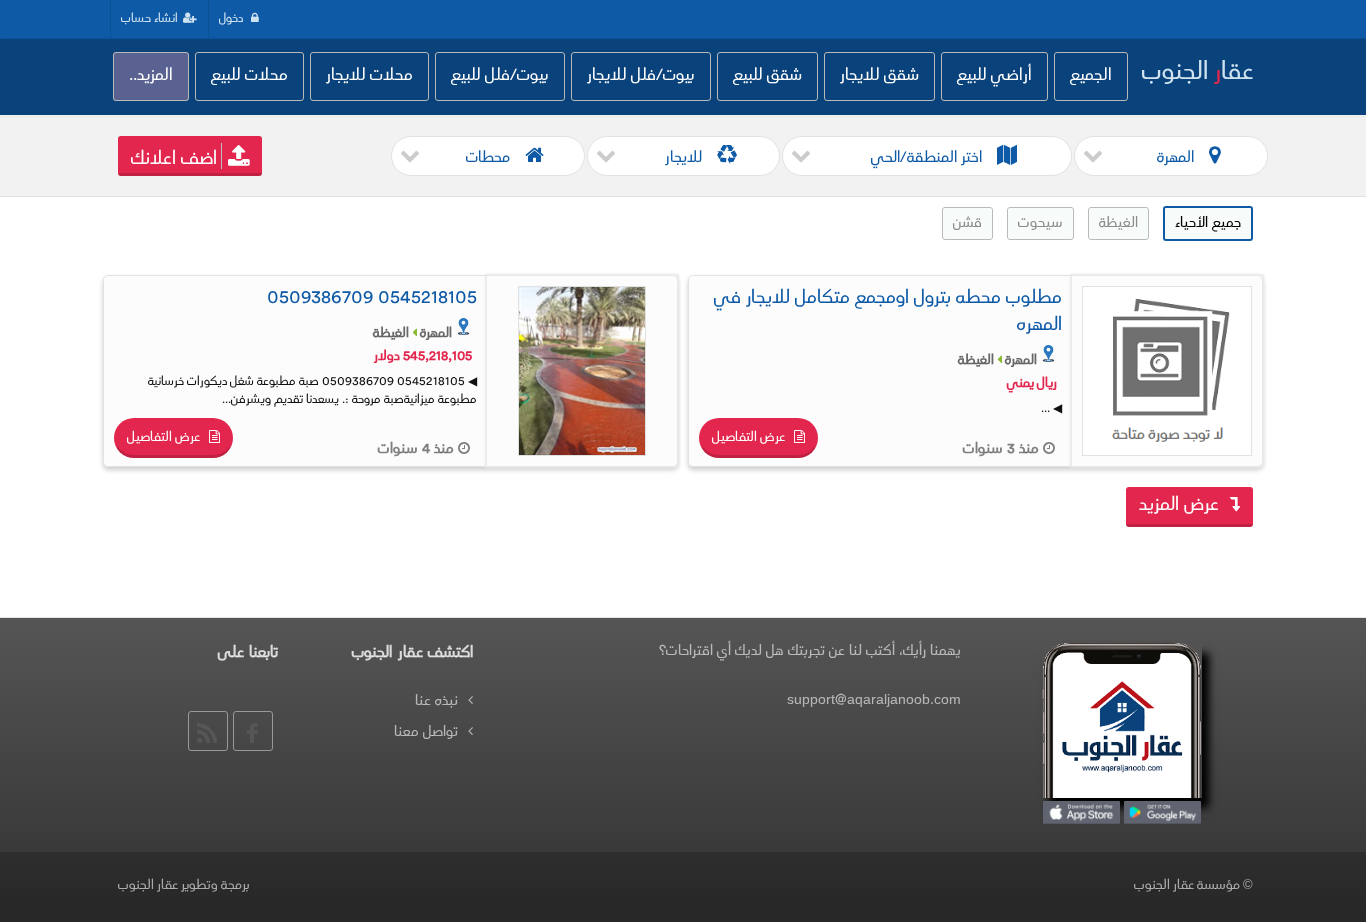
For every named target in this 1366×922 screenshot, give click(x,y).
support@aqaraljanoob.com (874, 700)
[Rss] (208, 731)
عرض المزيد (1181, 506)
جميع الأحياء (1208, 223)
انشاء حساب (149, 19)
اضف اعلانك (174, 160)
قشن (967, 223)
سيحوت (1040, 223)
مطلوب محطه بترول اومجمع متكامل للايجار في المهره (888, 312)
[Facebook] (253, 731)
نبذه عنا (436, 701)
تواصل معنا (426, 732)
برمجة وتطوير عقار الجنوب (184, 886)
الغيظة (1118, 223)
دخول (232, 19)
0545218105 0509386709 (372, 299)
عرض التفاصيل (750, 438)
